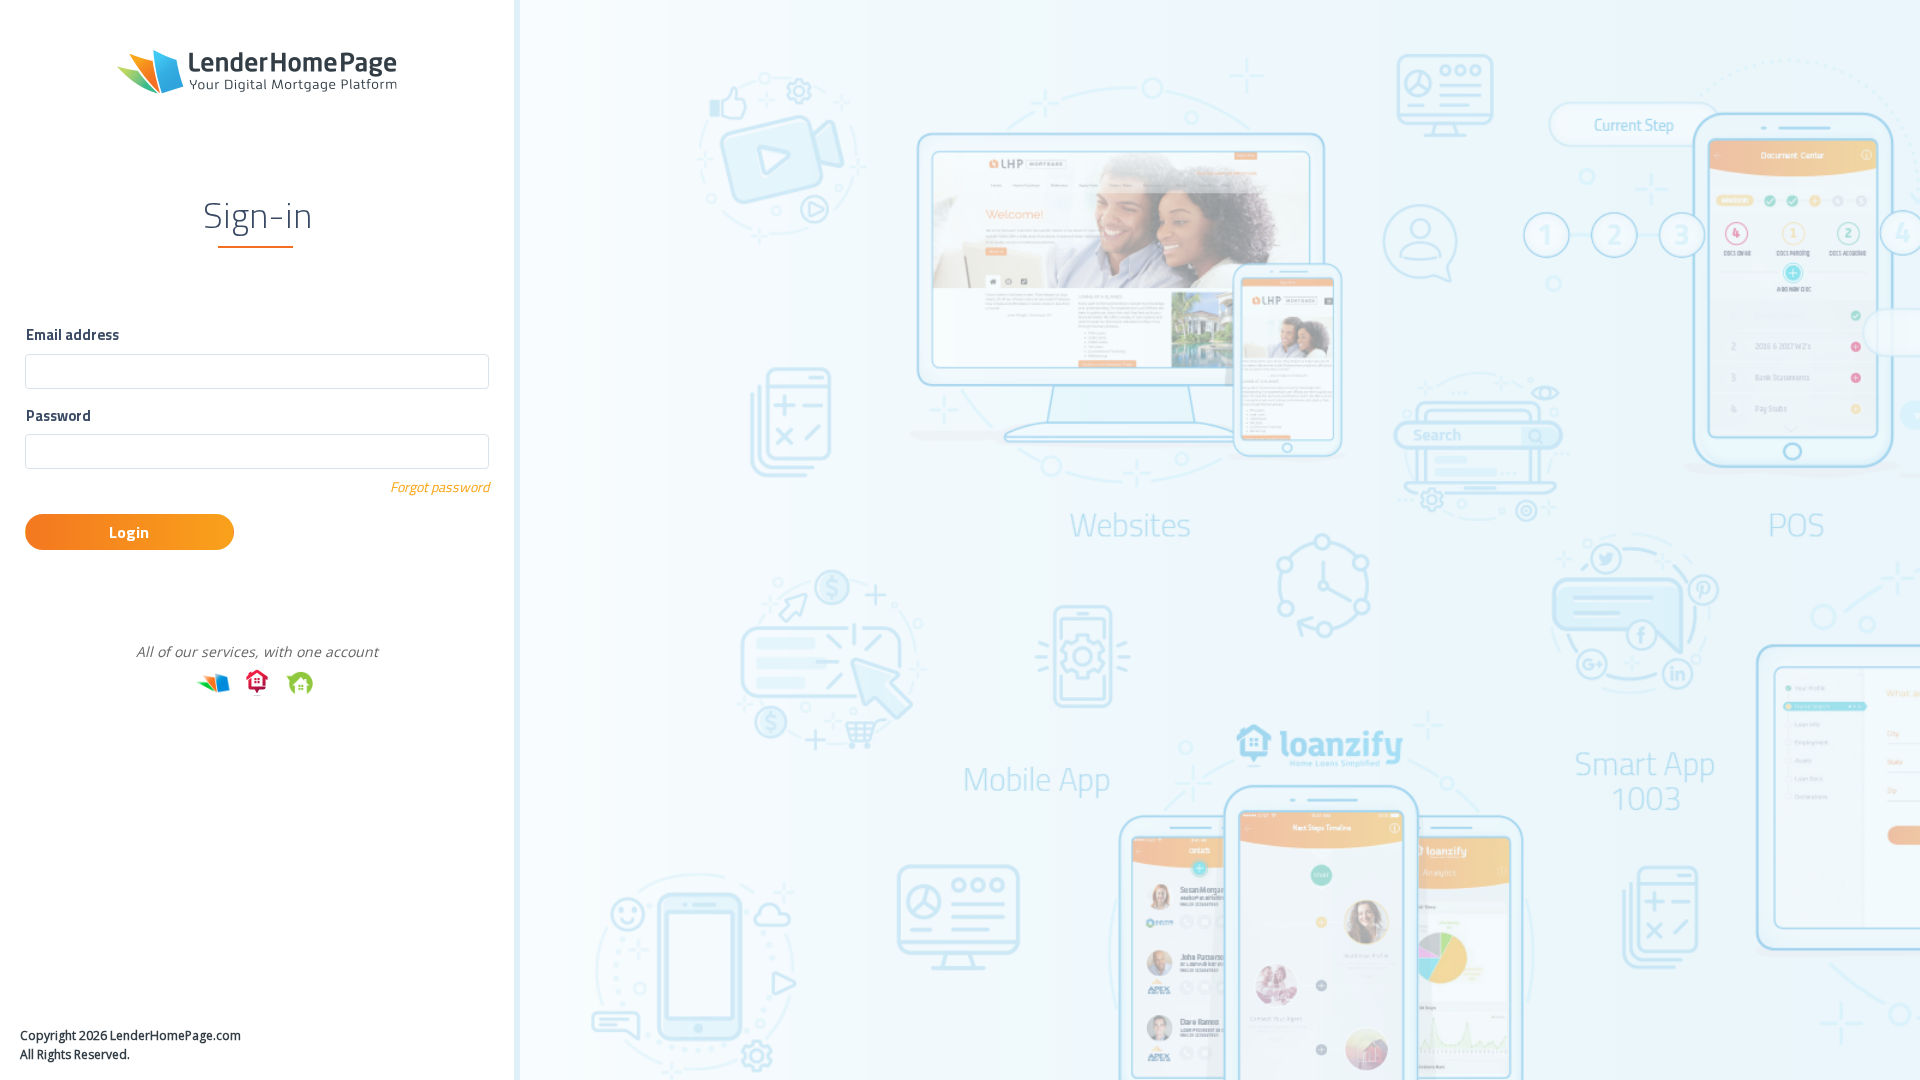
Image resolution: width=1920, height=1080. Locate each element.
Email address (72, 335)
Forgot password (439, 487)
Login (129, 532)
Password (58, 416)
